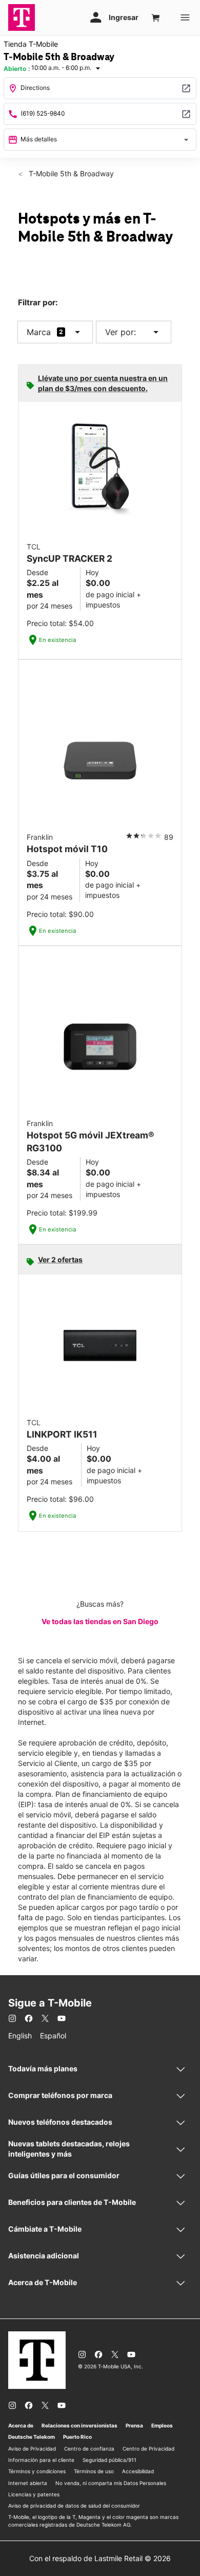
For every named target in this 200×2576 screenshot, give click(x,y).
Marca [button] (39, 332)
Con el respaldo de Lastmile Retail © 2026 (100, 2558)
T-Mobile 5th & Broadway (70, 173)
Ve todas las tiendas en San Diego (100, 1621)
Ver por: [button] (134, 332)
